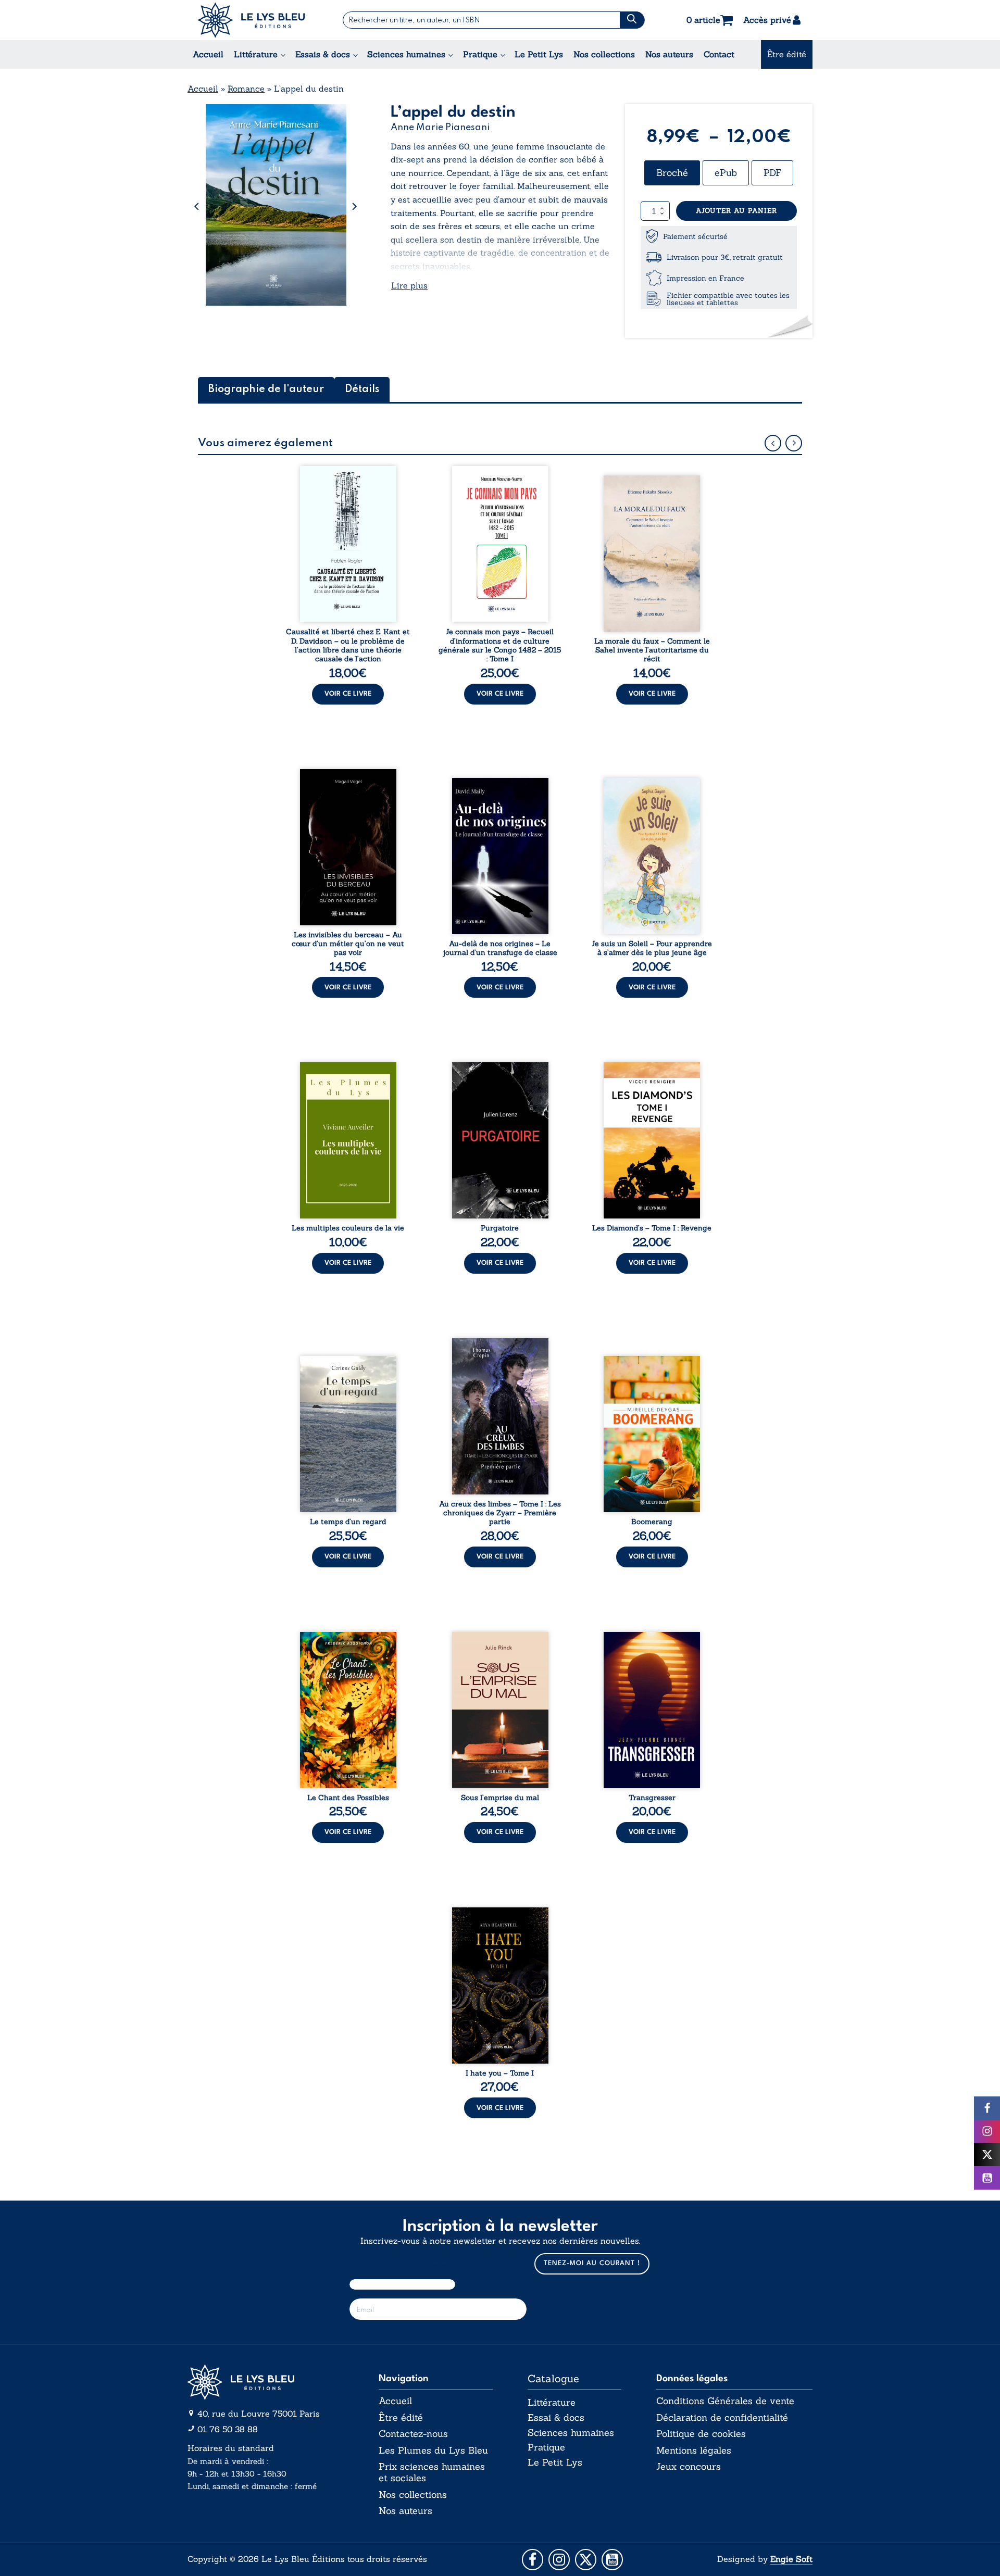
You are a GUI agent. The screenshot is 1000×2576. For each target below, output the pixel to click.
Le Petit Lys (539, 54)
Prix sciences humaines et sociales (432, 2472)
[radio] (672, 173)
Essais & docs (323, 54)
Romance (246, 89)
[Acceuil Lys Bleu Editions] (251, 20)
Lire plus (409, 285)
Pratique (480, 54)
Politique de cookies (701, 2434)
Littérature (256, 54)
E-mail (438, 2266)
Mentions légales (694, 2451)
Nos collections (604, 54)
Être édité (787, 54)
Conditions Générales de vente (725, 2401)
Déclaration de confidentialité (722, 2418)
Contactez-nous (413, 2434)
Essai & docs (556, 2417)
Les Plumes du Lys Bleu (433, 2451)
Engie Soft (791, 2559)
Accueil (208, 54)
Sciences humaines (406, 54)
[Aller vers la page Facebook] (533, 2560)
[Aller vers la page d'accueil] (266, 2382)
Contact (719, 54)
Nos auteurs (669, 54)
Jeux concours (689, 2467)
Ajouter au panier (736, 211)
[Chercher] (632, 20)
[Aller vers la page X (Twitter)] (586, 2560)
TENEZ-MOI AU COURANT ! (592, 2263)
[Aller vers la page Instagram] (559, 2560)
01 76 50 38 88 (228, 2429)
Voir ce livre (348, 694)
